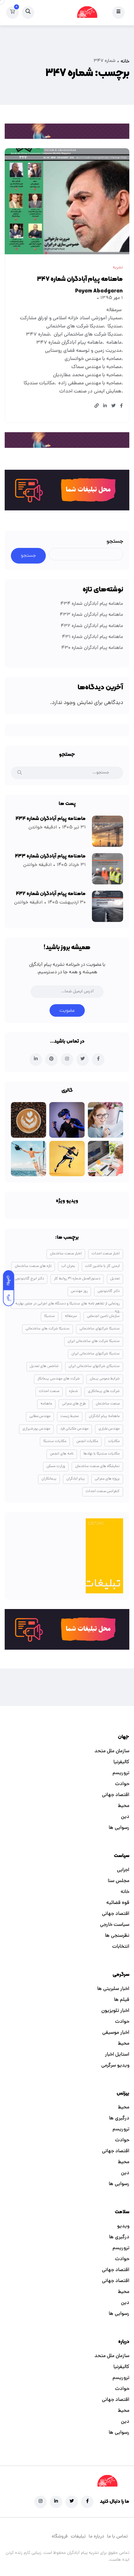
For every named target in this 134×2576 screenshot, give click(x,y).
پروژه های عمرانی (107, 1479)
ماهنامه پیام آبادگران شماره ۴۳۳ (91, 615)
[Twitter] (72, 2502)
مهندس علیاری (109, 1429)
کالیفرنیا (121, 1762)
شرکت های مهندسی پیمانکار (59, 1379)
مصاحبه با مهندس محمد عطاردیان (87, 375)
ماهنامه (114, 343)
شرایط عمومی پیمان (105, 1379)
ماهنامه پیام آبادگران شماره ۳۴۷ (80, 279)
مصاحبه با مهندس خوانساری (93, 359)
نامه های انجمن (62, 1454)
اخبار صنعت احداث (106, 1254)
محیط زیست (70, 1416)
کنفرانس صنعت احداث (103, 1491)
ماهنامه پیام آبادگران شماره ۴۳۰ (92, 648)
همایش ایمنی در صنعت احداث (90, 392)
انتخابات (121, 1947)
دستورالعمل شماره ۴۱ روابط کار (77, 1279)
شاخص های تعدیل (44, 1366)
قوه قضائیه (118, 1903)
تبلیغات (78, 2537)
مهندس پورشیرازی (36, 1429)
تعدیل (115, 1279)
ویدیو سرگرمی (115, 2066)
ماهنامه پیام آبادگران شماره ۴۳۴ (92, 604)
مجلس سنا (119, 1881)
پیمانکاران (49, 1479)
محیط (124, 1806)
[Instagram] (41, 2502)
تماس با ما (117, 2537)
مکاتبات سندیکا (39, 383)
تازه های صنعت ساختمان (33, 1266)
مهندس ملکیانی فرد (74, 1429)
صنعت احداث (49, 1391)
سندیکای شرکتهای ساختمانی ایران (94, 1366)
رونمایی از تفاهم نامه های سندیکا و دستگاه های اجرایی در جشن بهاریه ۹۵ (67, 1305)
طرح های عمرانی (74, 1404)
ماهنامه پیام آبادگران (104, 1416)
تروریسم (121, 1773)
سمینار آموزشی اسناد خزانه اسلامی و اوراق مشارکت (71, 318)
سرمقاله (114, 310)
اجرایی (123, 1870)
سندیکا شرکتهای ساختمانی (100, 1329)
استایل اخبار (117, 2055)
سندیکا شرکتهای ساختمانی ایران (96, 1354)
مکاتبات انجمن (87, 1441)
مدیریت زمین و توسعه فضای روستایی (83, 351)
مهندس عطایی (40, 1416)
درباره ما (96, 2537)
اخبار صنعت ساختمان (66, 1254)
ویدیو (123, 2226)
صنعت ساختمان (108, 1404)
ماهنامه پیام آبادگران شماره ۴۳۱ (93, 637)
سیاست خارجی (115, 1925)
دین (125, 1817)
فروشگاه (60, 2537)
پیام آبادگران (76, 1479)
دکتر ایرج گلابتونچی (29, 1279)
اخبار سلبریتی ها (113, 1989)
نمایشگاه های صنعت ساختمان (97, 1466)
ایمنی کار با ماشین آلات (102, 1266)
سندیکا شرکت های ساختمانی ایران (88, 335)
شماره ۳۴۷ (38, 335)
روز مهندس (79, 1291)
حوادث (122, 1784)
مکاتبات (114, 1441)
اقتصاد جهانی (116, 1795)
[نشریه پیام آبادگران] (87, 13)
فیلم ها (122, 2000)
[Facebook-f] (87, 2502)
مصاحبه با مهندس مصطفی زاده (90, 383)
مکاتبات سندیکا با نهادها (102, 1454)
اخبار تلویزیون (115, 2011)
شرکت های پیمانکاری (104, 1391)
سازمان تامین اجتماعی (103, 1316)
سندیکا (115, 326)
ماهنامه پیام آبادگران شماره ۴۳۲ (92, 626)
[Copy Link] (97, 407)
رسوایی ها (119, 1828)
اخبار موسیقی (116, 2033)
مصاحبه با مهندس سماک (96, 367)
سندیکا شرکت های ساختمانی (75, 326)
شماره (74, 1391)
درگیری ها (119, 2118)
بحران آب (68, 1266)
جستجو (115, 542)
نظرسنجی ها (117, 1936)
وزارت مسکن (56, 1466)
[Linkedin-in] (56, 2502)
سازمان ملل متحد (112, 1751)
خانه (125, 62)
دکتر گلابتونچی (109, 1291)
